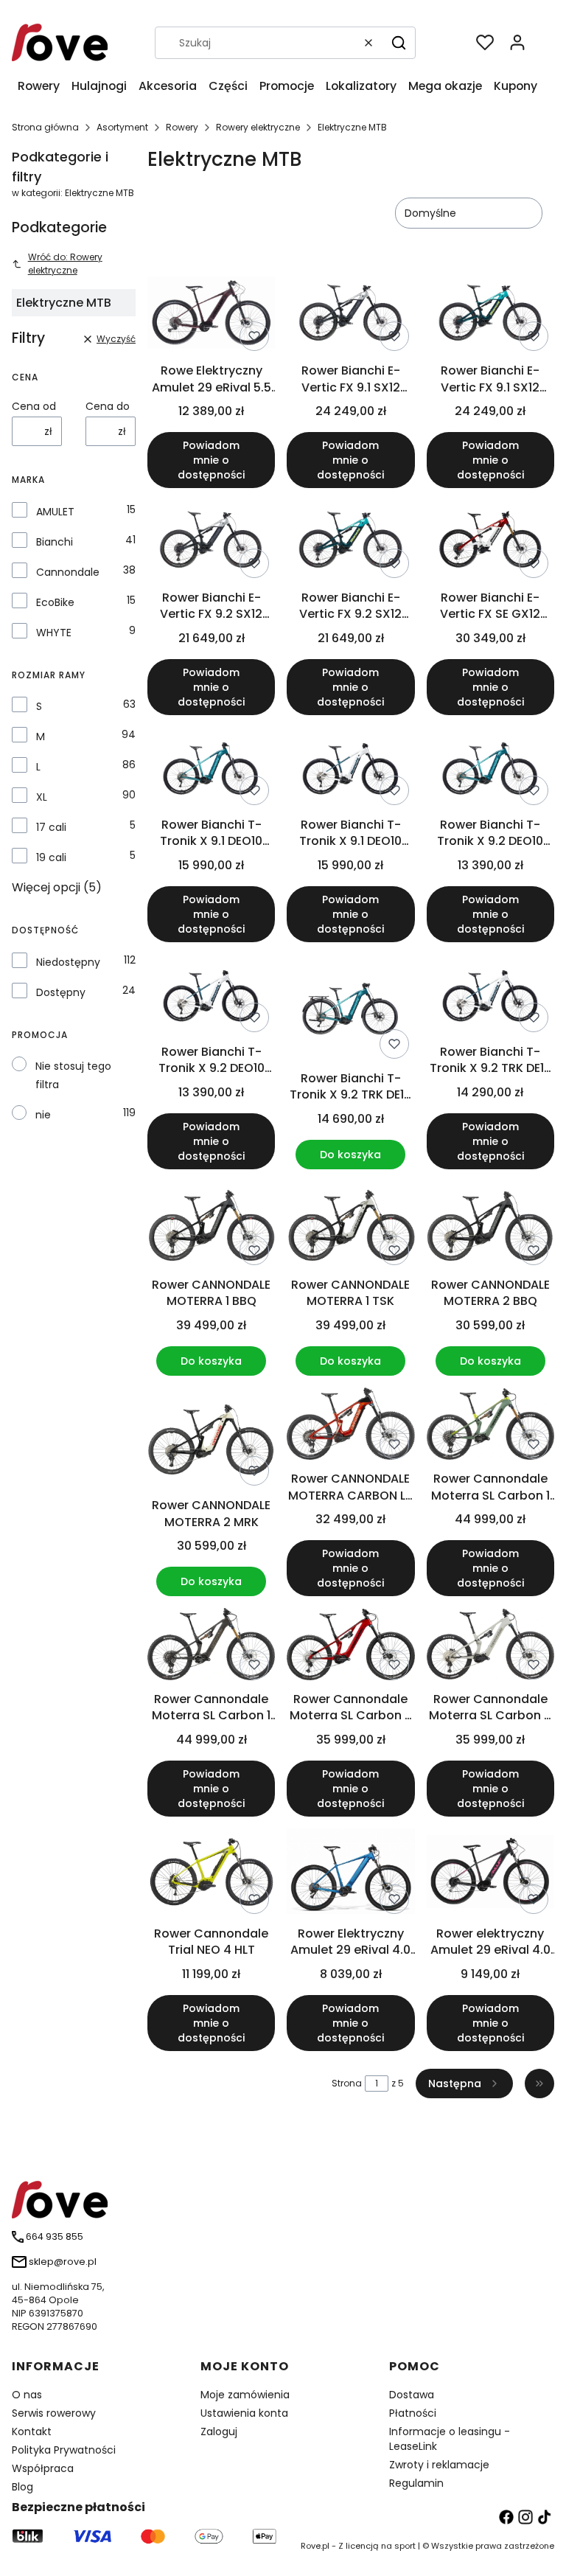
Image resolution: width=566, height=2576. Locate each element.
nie (43, 1115)
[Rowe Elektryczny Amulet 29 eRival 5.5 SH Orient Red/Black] (211, 315)
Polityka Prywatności (64, 2450)
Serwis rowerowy (54, 2413)
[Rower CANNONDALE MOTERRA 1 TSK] (350, 1226)
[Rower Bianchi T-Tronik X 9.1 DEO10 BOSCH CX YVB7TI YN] (211, 769)
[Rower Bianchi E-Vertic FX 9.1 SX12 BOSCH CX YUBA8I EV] (490, 315)
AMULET (55, 512)
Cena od (34, 406)
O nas (27, 2395)
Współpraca (43, 2468)
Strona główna (45, 127)
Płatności (413, 2413)
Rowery (182, 127)
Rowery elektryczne (258, 127)
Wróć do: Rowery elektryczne (65, 264)
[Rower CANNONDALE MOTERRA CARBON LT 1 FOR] (350, 1426)
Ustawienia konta (244, 2413)
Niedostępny (68, 962)
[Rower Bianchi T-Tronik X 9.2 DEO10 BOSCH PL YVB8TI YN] (490, 769)
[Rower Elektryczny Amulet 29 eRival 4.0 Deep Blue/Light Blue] (350, 1873)
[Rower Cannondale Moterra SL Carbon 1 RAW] (211, 1646)
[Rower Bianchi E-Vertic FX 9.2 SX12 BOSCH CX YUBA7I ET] (211, 542)
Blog (22, 2487)
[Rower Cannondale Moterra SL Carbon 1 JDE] (490, 1427)
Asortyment (122, 127)
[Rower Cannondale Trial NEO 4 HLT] (211, 1874)
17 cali (51, 827)
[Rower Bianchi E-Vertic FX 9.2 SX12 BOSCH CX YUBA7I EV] (350, 542)
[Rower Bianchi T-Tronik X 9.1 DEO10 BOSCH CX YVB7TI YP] (350, 769)
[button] (399, 43)
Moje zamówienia (245, 2395)
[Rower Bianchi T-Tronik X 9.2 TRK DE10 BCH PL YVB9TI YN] (350, 1009)
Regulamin (416, 2483)
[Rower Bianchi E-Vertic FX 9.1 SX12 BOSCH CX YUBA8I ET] (350, 315)
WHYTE (54, 633)
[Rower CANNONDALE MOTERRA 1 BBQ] (211, 1226)
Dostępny (61, 992)
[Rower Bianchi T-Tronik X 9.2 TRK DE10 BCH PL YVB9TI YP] (490, 996)
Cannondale (68, 572)
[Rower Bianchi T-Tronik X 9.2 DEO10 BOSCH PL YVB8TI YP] (211, 996)
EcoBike (55, 602)
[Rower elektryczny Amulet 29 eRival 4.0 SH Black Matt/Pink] (490, 1874)
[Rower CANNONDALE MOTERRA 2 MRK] (211, 1439)
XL (42, 797)
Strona (347, 2083)
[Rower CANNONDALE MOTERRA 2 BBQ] (490, 1226)
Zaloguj (219, 2431)
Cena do (108, 406)
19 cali (51, 857)
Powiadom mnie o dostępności (211, 460)
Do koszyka (350, 1155)
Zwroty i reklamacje (439, 2465)
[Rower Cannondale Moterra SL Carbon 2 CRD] (350, 1647)
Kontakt (32, 2431)
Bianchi (55, 542)
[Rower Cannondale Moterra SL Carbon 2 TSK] (490, 1647)
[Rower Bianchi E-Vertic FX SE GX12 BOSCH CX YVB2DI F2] (490, 542)
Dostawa (412, 2395)
